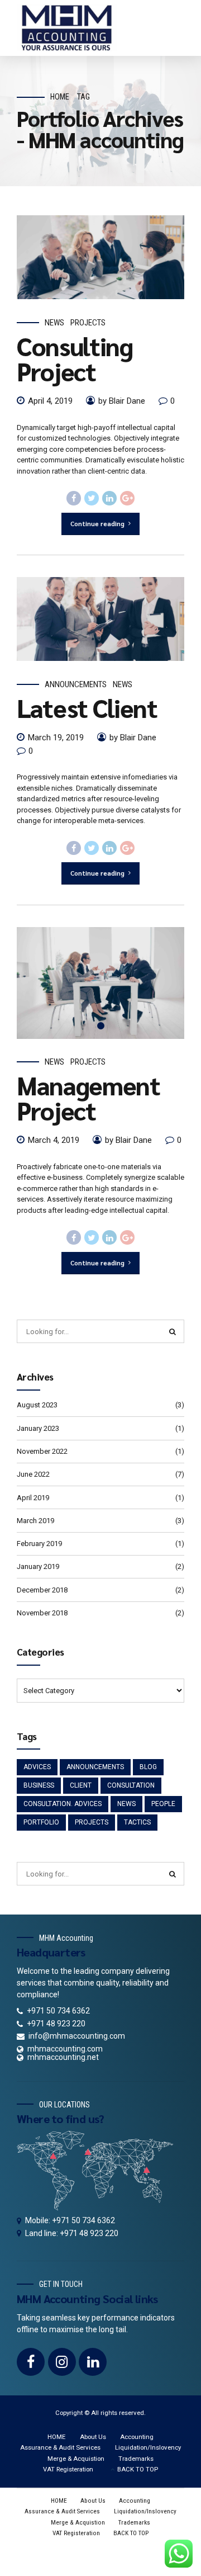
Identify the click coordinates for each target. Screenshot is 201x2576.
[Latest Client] (100, 619)
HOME (56, 2437)
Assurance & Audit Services (60, 2447)
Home (60, 97)
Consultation (131, 1785)
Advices (37, 1767)
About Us (93, 2437)
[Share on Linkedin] (109, 498)
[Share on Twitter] (92, 498)
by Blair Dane (122, 401)
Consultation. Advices (63, 1804)
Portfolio (41, 1822)
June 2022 (33, 1474)
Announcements (76, 684)
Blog (148, 1767)
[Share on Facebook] (74, 498)
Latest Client (87, 707)
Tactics (137, 1822)
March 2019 (35, 1521)
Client (81, 1785)
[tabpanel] (100, 983)
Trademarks (136, 2459)
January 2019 (38, 1566)
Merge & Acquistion (76, 2459)
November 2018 (42, 1613)
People (163, 1804)
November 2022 (42, 1451)
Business (39, 1785)
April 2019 (33, 1498)
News (54, 323)
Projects (88, 323)
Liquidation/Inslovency (148, 2447)
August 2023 (37, 1405)
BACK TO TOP (138, 2469)
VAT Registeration (68, 2469)
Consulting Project (75, 358)
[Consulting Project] (100, 257)
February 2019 (39, 1544)
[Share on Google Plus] (127, 498)
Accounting (137, 2437)
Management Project (88, 1097)
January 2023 (38, 1428)
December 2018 (42, 1590)
